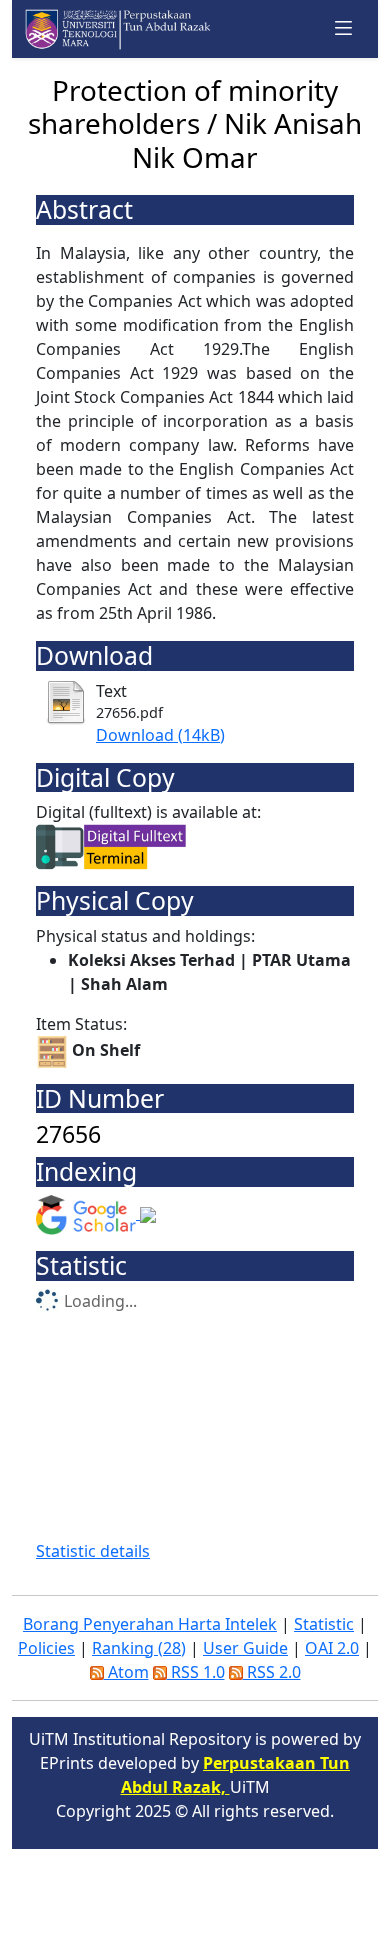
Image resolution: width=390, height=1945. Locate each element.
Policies (46, 1648)
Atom (126, 1672)
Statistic (324, 1624)
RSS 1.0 (196, 1672)
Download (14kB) (160, 735)
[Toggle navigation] (344, 28)
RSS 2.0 (272, 1672)
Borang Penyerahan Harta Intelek (150, 1624)
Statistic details (93, 1551)
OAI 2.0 (332, 1648)
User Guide (245, 1648)
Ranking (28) (139, 1648)
